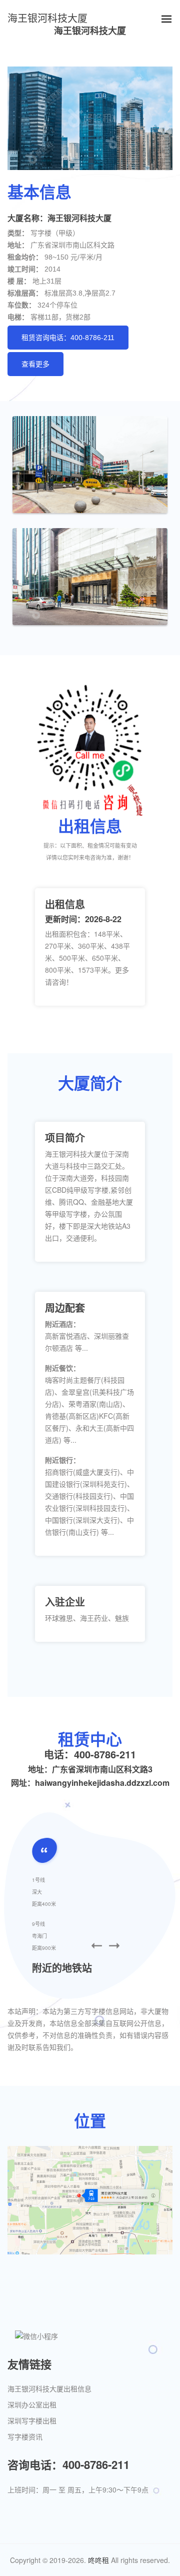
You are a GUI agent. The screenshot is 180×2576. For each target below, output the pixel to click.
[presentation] (97, 1946)
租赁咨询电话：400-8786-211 (68, 338)
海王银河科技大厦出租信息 (49, 2389)
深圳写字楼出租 (32, 2421)
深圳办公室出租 (32, 2405)
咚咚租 (98, 2560)
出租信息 (65, 904)
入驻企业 (65, 1602)
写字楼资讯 (25, 2437)
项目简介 (65, 1137)
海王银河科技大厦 (47, 19)
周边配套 (65, 1308)
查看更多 (35, 364)
